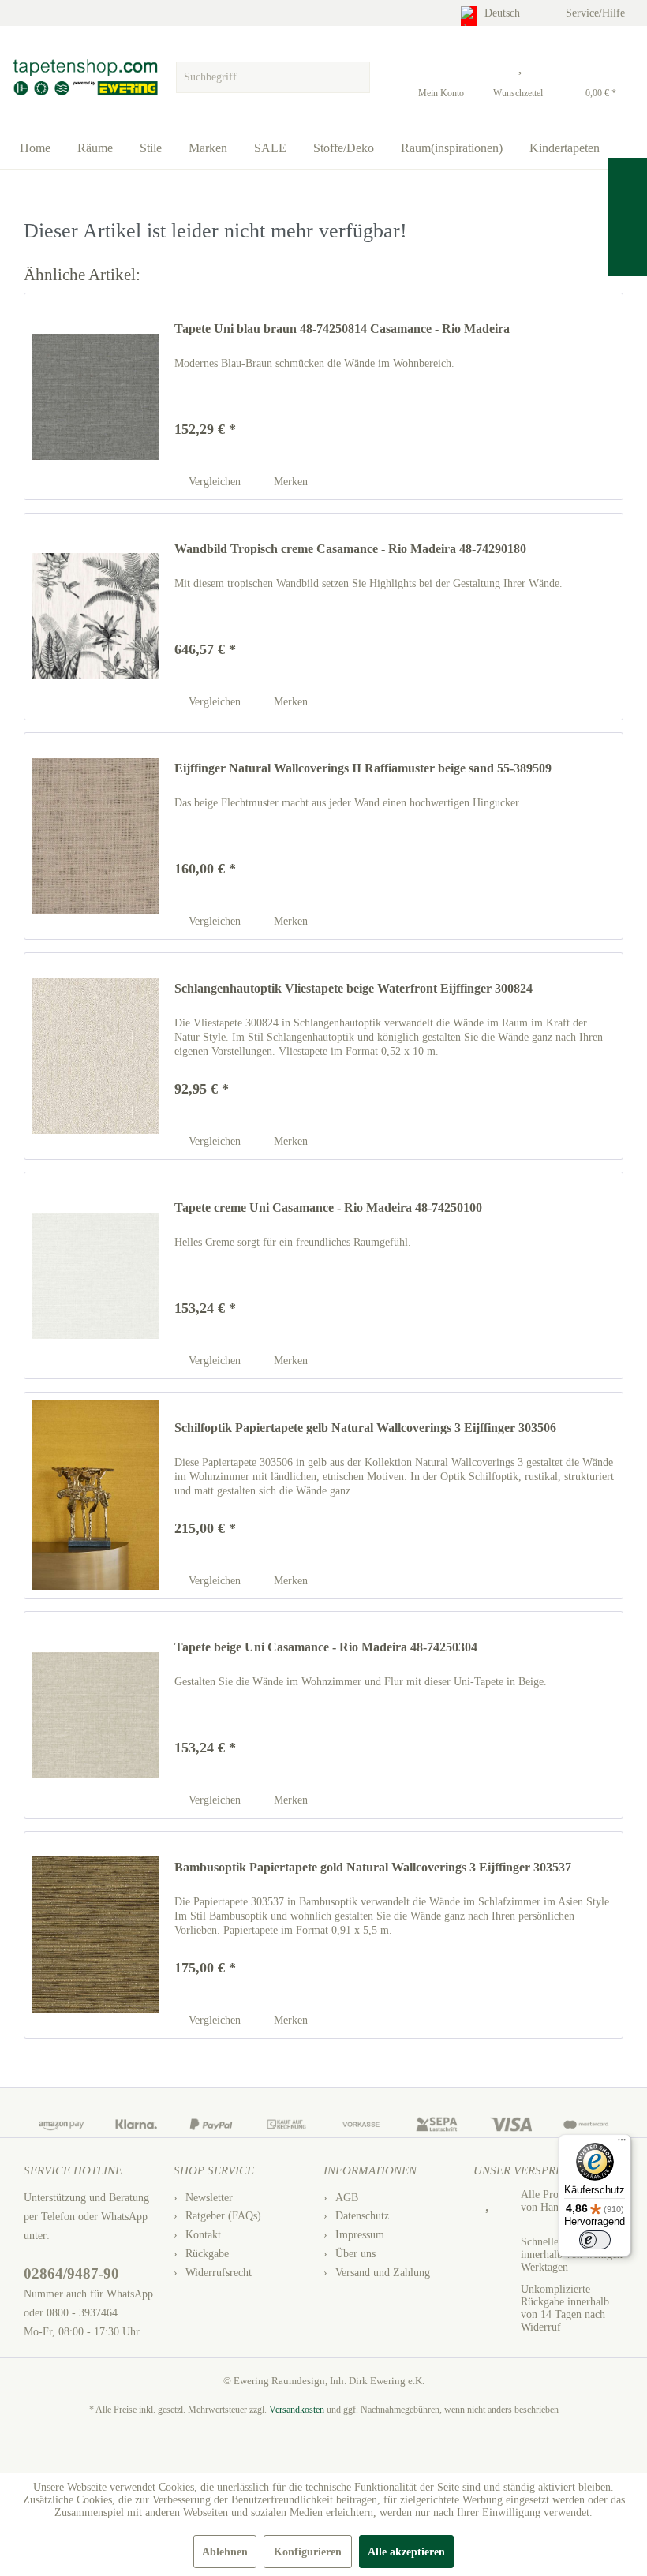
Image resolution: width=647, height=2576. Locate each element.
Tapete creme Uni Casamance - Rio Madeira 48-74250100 (328, 1208)
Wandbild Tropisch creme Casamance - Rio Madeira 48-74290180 (350, 549)
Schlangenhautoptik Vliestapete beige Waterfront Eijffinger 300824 (353, 988)
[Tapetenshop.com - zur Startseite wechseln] (85, 77)
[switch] (595, 2240)
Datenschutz (362, 2216)
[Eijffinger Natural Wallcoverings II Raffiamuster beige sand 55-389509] (95, 836)
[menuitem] (273, 73)
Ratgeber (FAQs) (223, 2216)
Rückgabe (207, 2254)
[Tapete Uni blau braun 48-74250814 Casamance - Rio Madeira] (95, 396)
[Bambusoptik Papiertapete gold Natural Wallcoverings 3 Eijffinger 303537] (95, 1935)
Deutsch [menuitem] (504, 13)
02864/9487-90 (71, 2273)
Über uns (355, 2254)
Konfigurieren (308, 2552)
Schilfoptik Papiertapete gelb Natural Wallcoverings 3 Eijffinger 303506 (365, 1428)
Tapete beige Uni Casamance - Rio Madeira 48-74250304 (326, 1647)
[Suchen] (356, 77)
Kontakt (203, 2235)
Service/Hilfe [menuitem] (597, 13)
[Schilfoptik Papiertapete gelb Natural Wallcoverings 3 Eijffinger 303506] (95, 1496)
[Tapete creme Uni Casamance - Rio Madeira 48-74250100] (95, 1275)
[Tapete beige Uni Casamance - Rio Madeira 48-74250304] (95, 1715)
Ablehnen (225, 2552)
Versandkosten (297, 2410)
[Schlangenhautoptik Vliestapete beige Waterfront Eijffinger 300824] (95, 1056)
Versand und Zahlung (383, 2273)
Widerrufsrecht (219, 2273)
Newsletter (209, 2198)
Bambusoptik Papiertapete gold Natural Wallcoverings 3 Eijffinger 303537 (373, 1867)
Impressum (360, 2235)
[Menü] (622, 2144)
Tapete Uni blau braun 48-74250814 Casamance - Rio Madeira (342, 329)
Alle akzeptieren (406, 2552)
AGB (347, 2198)
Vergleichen (213, 482)
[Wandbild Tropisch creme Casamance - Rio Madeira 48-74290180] (95, 617)
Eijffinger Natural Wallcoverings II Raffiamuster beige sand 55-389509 (363, 768)
